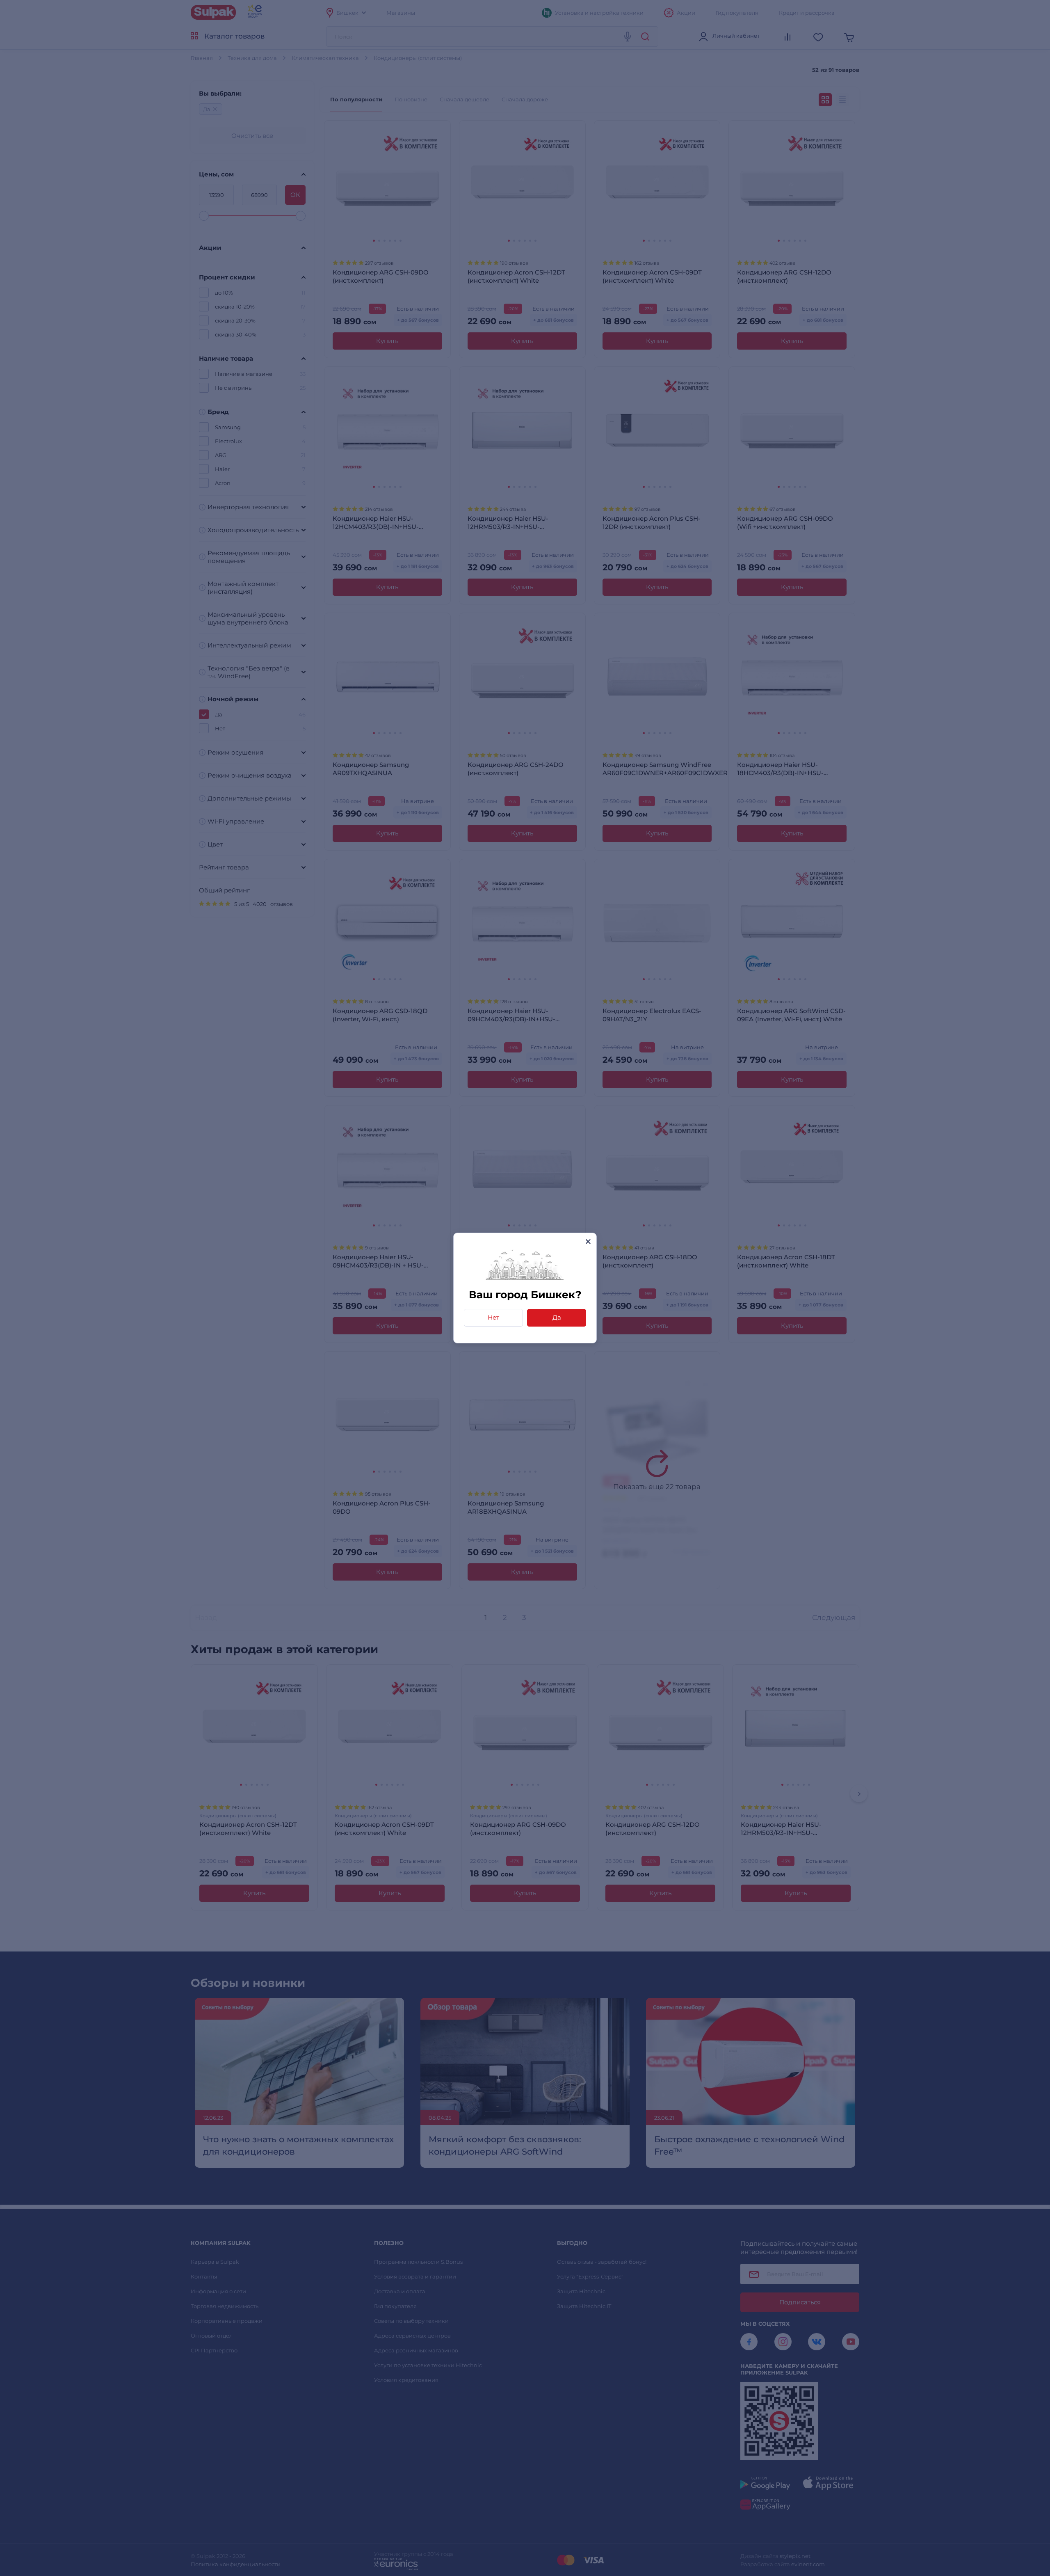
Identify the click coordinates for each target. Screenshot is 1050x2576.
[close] (588, 1241)
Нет (493, 1317)
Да (557, 1317)
